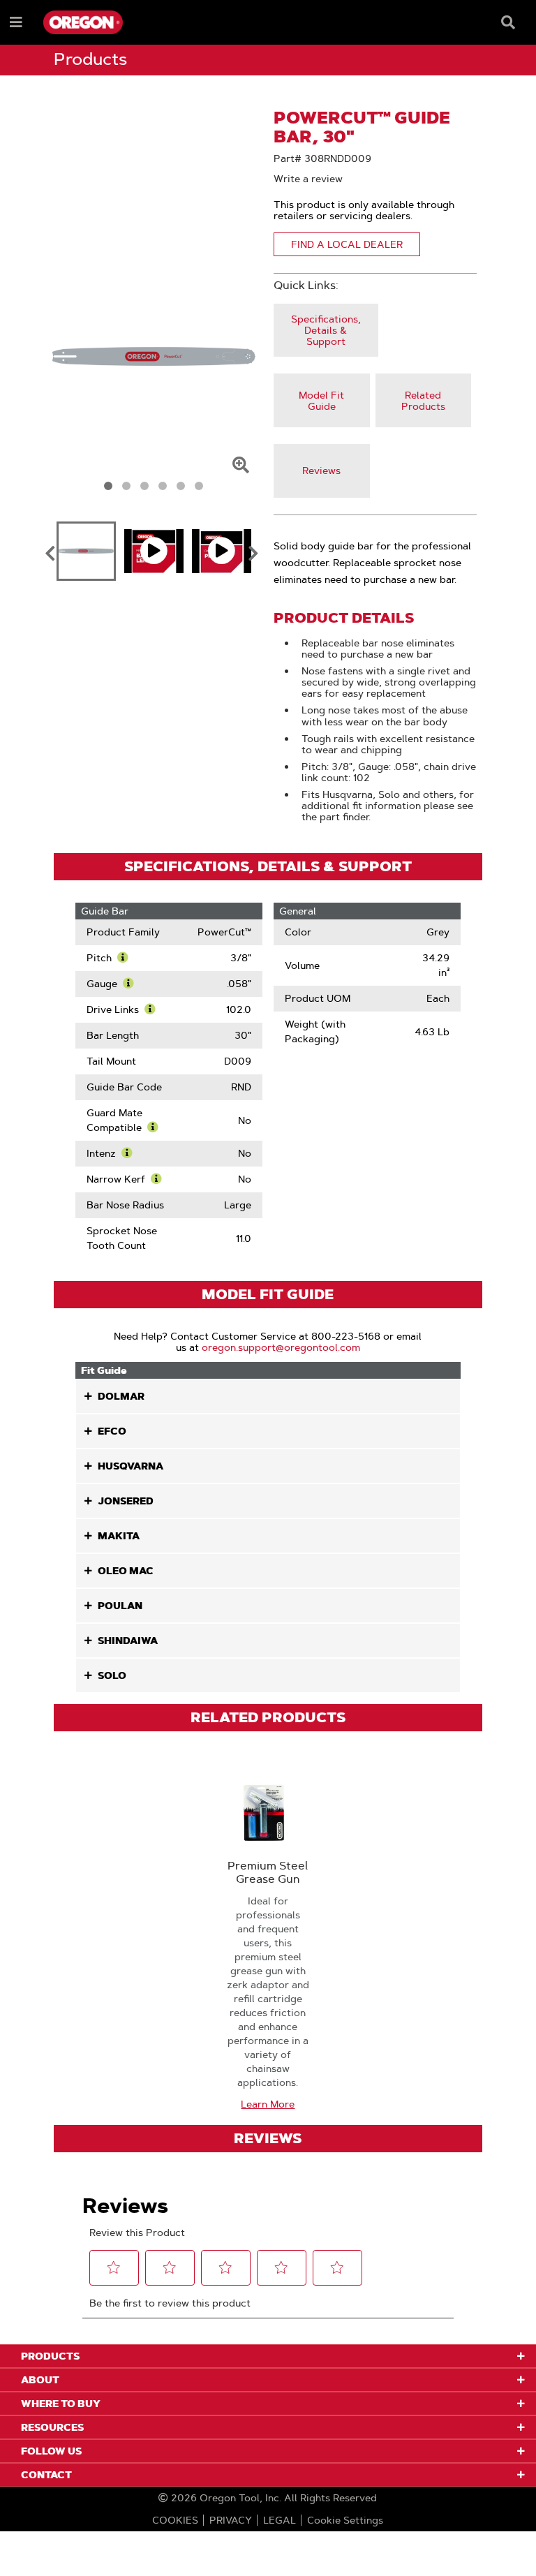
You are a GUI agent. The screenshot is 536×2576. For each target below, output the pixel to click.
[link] (326, 331)
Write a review (308, 179)
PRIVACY (231, 2520)
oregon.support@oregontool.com (281, 1347)
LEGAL (280, 2520)
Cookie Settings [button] (345, 2520)
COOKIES (175, 2520)
